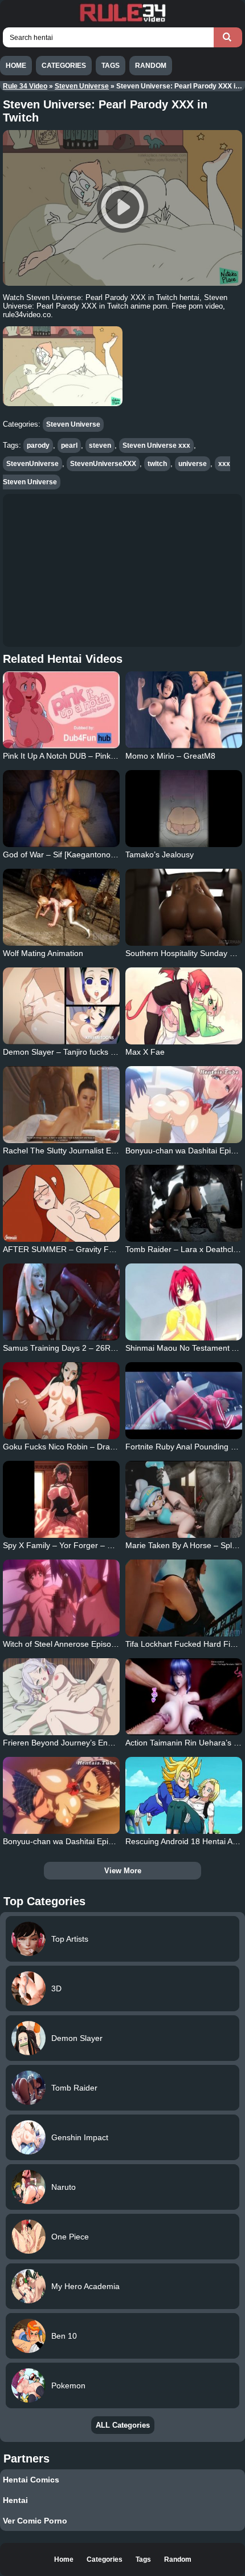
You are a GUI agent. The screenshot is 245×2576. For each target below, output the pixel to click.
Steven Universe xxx (156, 445)
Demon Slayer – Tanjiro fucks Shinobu (72, 1052)
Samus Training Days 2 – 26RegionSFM (75, 1348)
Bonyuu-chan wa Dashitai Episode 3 (68, 1841)
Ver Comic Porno (35, 2521)
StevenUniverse (32, 464)
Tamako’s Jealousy (160, 854)
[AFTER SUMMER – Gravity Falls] (61, 1203)
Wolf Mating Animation (43, 953)
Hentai (15, 2500)
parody (38, 445)
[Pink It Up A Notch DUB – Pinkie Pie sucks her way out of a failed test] (61, 710)
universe (193, 464)
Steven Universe (82, 86)
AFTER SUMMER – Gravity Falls (62, 1249)
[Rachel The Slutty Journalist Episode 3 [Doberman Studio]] (61, 1105)
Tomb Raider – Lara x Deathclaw (184, 1249)
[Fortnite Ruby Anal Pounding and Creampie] (184, 1401)
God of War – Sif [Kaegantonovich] (65, 854)
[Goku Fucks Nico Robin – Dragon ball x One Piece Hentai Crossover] (61, 1401)
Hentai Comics (31, 2480)
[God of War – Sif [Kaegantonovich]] (61, 809)
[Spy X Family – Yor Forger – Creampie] (61, 1499)
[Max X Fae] (184, 1006)
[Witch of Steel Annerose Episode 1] (61, 1598)
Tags (111, 66)
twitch (157, 464)
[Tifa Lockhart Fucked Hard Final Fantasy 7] (184, 1598)
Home (16, 66)
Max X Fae (145, 1052)
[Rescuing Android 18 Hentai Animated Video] (184, 1795)
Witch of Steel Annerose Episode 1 (65, 1644)
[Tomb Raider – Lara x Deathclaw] (184, 1203)
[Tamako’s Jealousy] (184, 809)
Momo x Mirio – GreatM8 (170, 756)
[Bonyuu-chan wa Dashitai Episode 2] (184, 1105)
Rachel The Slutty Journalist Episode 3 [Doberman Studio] (107, 1151)
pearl (69, 445)
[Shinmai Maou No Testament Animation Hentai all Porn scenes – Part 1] (184, 1302)
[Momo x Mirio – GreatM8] (184, 710)
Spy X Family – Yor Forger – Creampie (73, 1545)
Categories (64, 66)
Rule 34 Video (25, 86)
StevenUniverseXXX (103, 464)
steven (100, 445)
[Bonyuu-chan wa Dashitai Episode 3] (61, 1795)
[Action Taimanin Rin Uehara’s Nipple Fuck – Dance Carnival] (184, 1697)
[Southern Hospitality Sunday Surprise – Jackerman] (184, 907)
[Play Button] (122, 208)
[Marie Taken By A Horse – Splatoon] (184, 1499)
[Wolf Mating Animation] (61, 907)
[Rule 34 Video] (122, 21)
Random (151, 66)
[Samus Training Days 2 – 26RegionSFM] (61, 1302)
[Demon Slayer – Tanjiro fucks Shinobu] (61, 1006)
